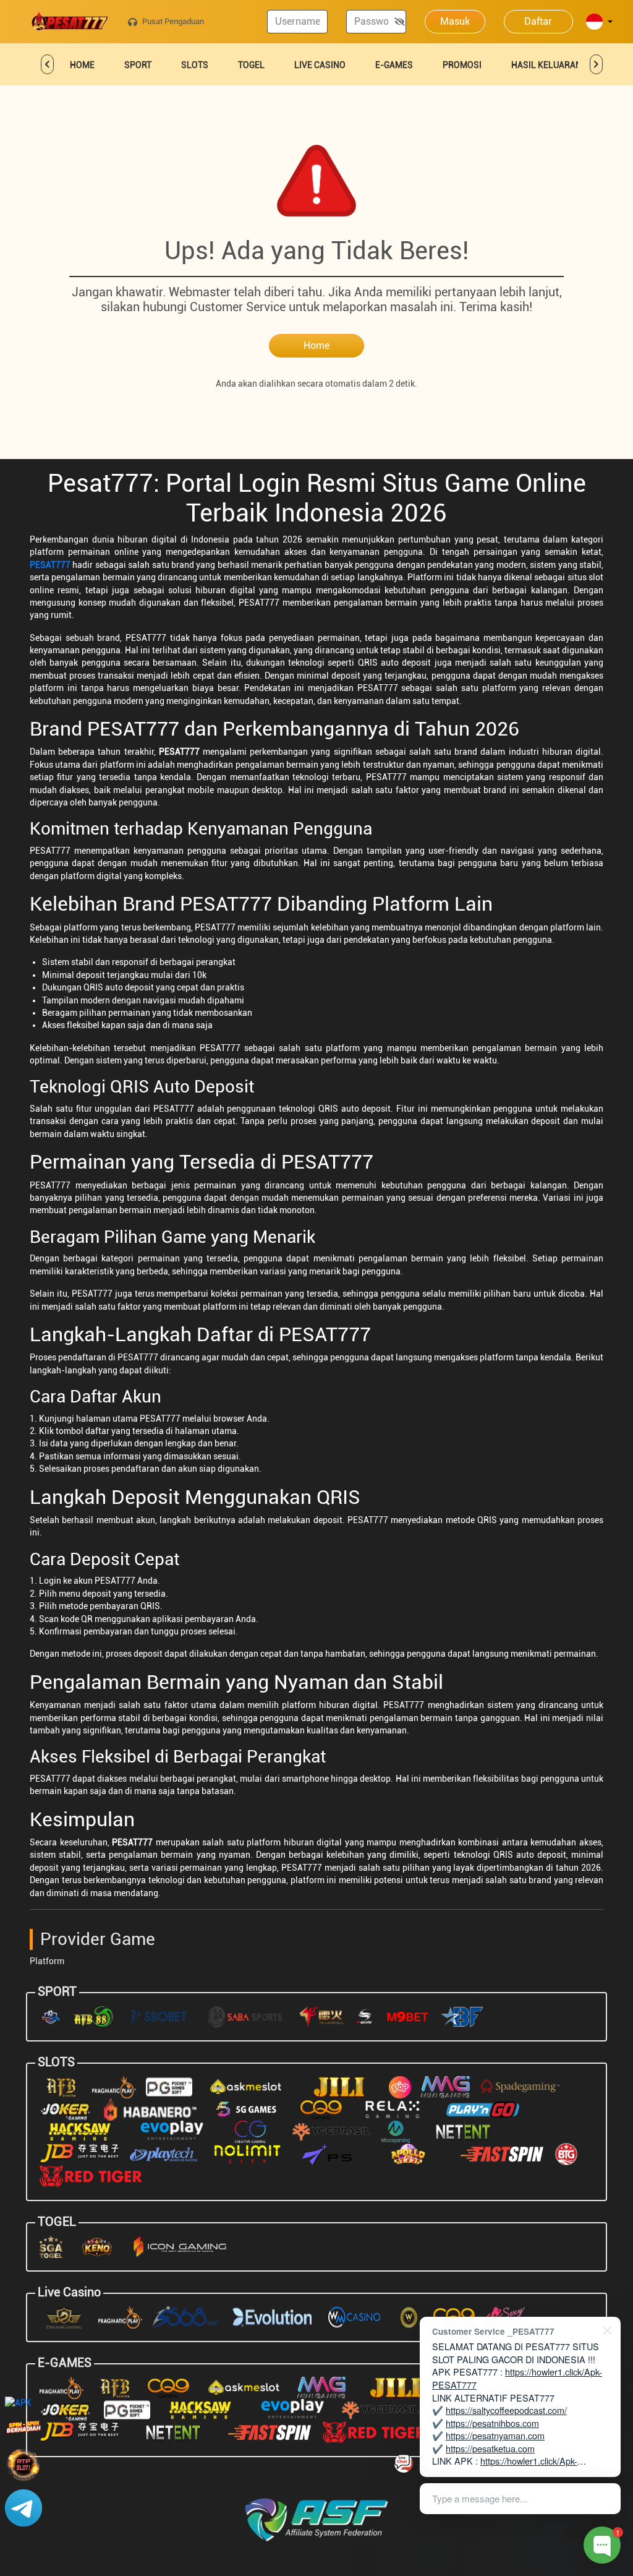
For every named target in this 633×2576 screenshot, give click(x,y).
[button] (599, 23)
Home (316, 346)
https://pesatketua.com (490, 2448)
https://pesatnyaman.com (495, 2435)
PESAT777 (50, 565)
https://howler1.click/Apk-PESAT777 (517, 2378)
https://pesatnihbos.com (492, 2423)
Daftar (538, 21)
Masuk (455, 21)
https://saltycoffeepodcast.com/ (506, 2410)
